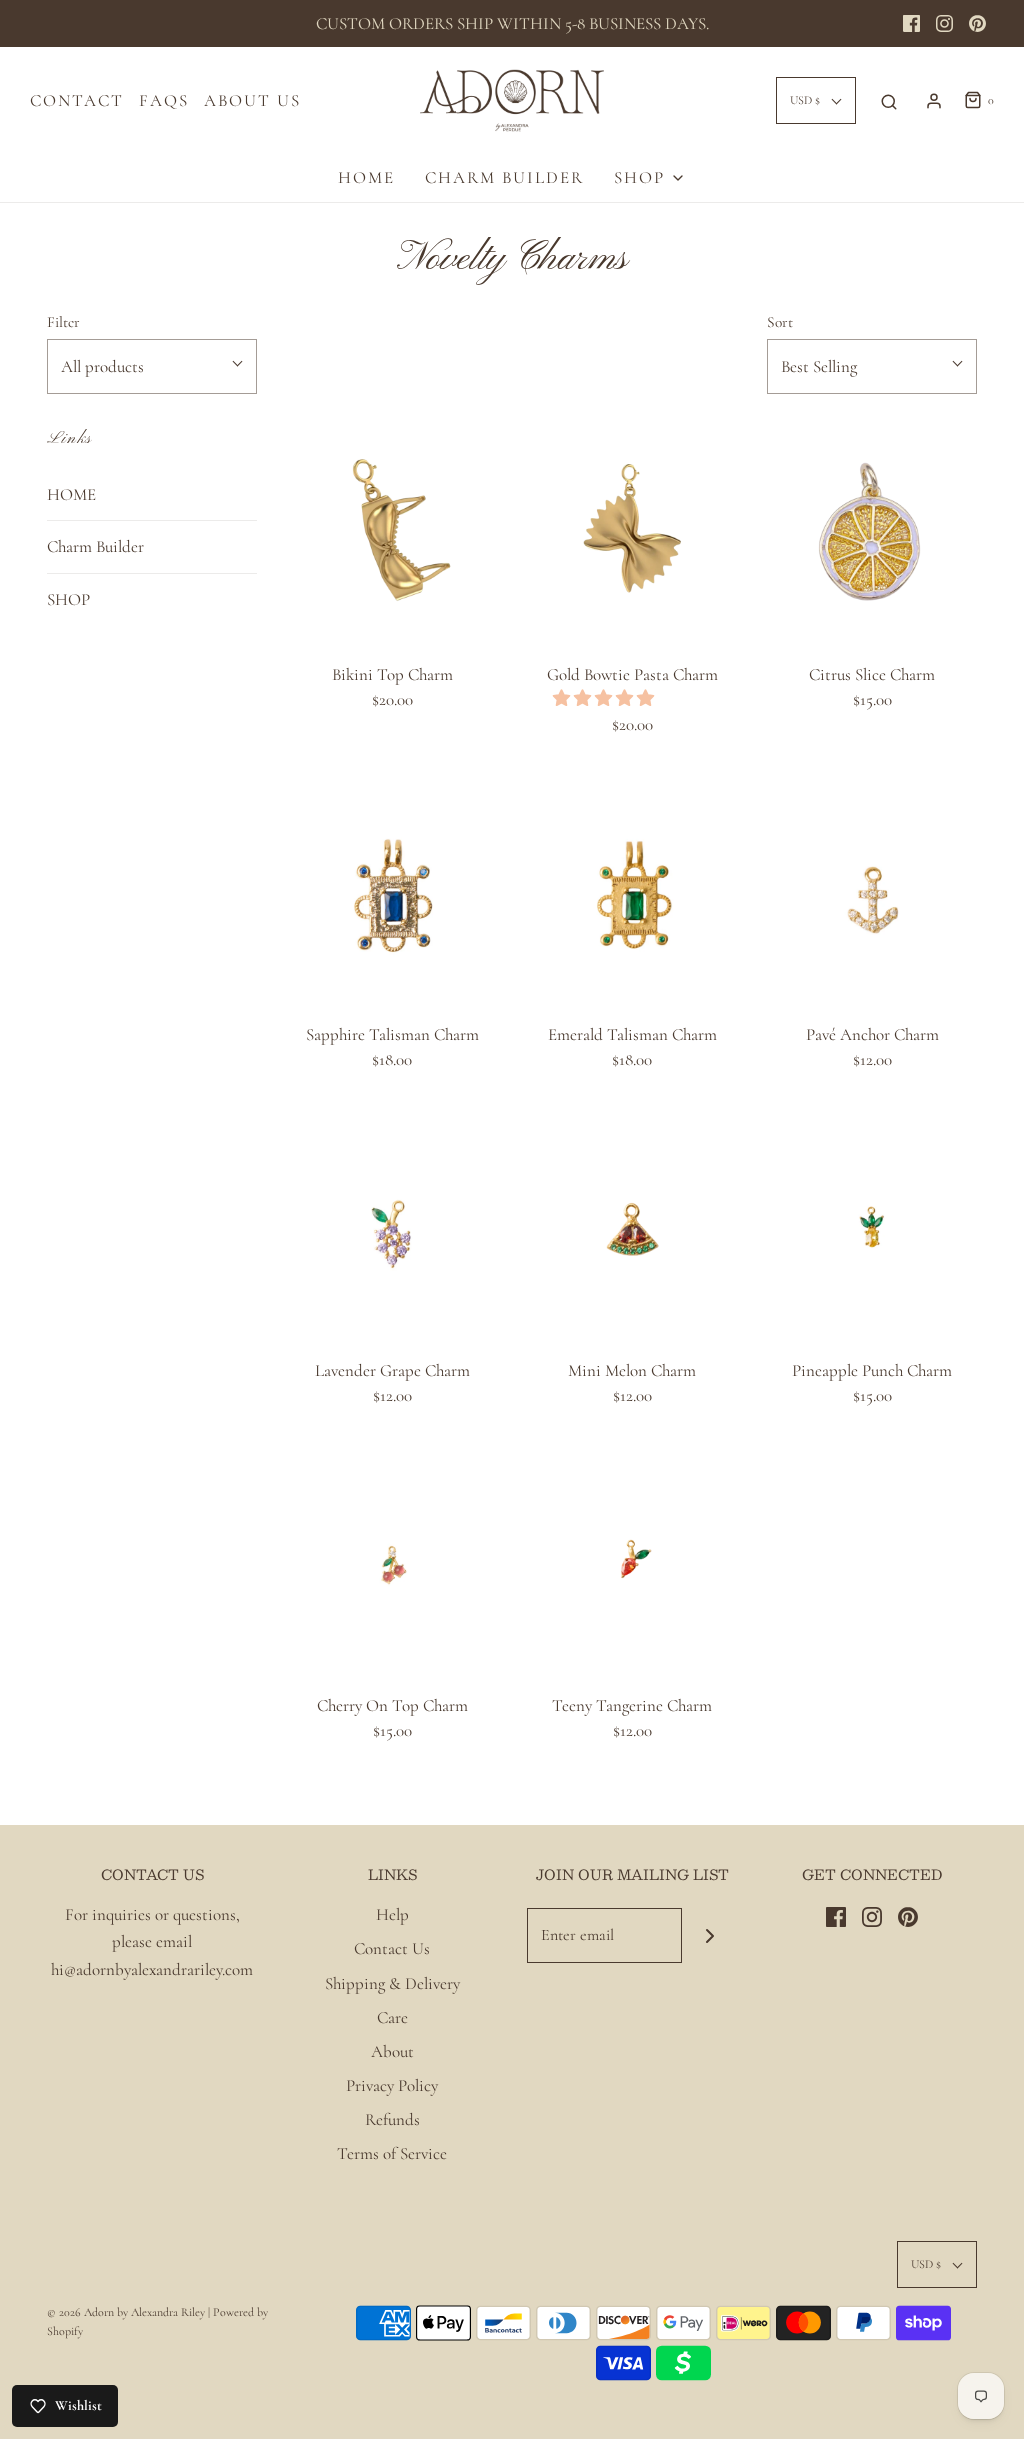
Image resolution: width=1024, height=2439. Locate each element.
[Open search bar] (889, 101)
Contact (77, 100)
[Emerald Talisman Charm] (632, 894)
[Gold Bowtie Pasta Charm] (632, 534)
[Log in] (934, 101)
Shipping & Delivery (392, 1983)
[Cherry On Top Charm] (392, 1565)
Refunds (392, 2119)
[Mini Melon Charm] (632, 1230)
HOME (366, 177)
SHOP (68, 599)
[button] (605, 698)
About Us (252, 100)
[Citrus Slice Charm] (872, 534)
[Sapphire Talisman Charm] (392, 894)
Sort (780, 322)
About (392, 2051)
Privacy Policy (392, 2085)
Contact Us (392, 1948)
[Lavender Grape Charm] (392, 1230)
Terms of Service (392, 2153)
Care (392, 2017)
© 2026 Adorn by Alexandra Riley (127, 2312)
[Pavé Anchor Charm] (872, 894)
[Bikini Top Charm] (392, 534)
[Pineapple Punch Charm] (872, 1230)
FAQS (164, 100)
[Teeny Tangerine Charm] (632, 1565)
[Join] (709, 1935)
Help (392, 1914)
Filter (63, 322)
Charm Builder (504, 177)
